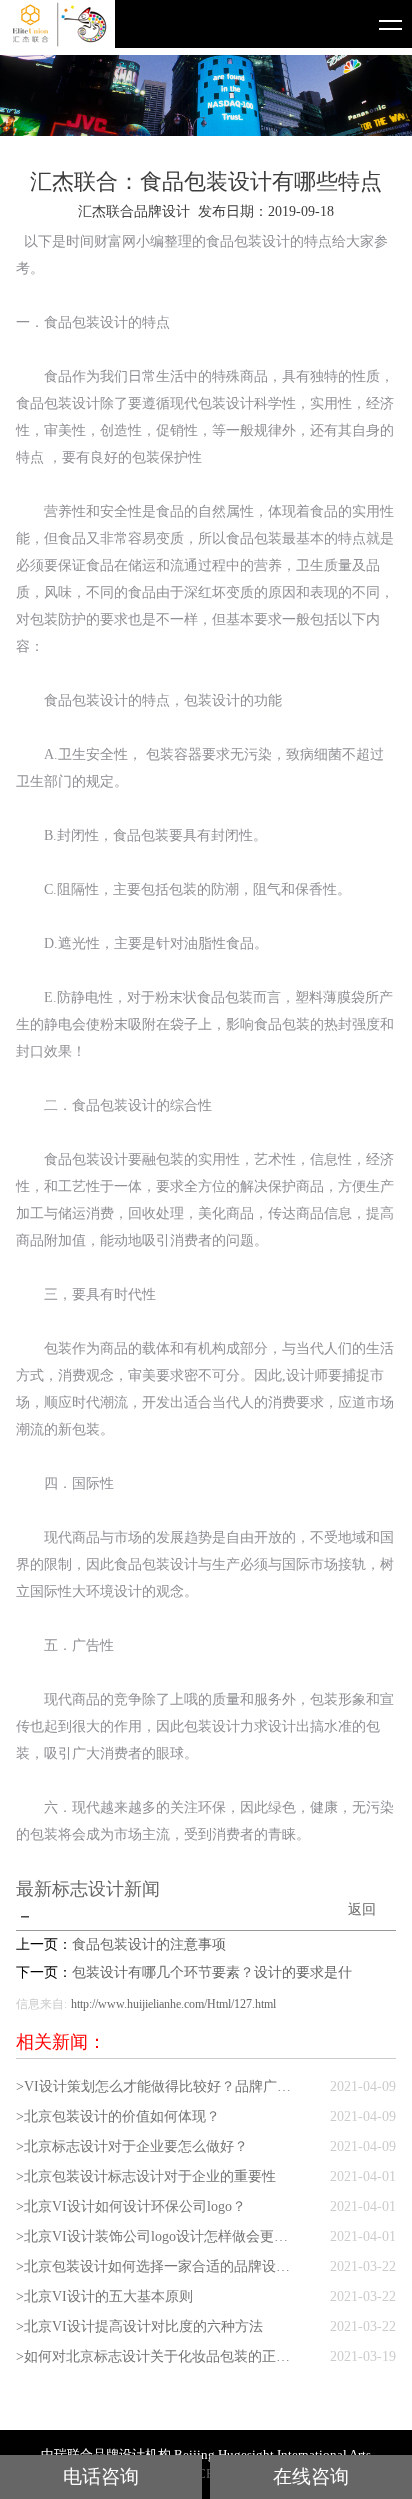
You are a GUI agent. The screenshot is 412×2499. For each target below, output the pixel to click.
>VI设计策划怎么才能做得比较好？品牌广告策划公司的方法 (158, 2086)
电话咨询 (101, 2476)
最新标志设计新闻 (88, 1889)
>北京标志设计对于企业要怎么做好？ (132, 2146)
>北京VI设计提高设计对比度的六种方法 (139, 2326)
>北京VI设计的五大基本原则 (104, 2296)
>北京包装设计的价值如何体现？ (118, 2116)
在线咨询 (311, 2476)
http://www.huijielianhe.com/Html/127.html (173, 2004)
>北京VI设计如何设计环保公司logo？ (131, 2206)
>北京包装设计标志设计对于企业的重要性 (146, 2176)
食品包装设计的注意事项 (149, 1944)
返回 (362, 1909)
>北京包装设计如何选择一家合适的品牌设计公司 (158, 2266)
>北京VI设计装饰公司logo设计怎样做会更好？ (158, 2236)
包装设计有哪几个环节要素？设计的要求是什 (212, 1972)
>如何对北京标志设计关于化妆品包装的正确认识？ (158, 2356)
